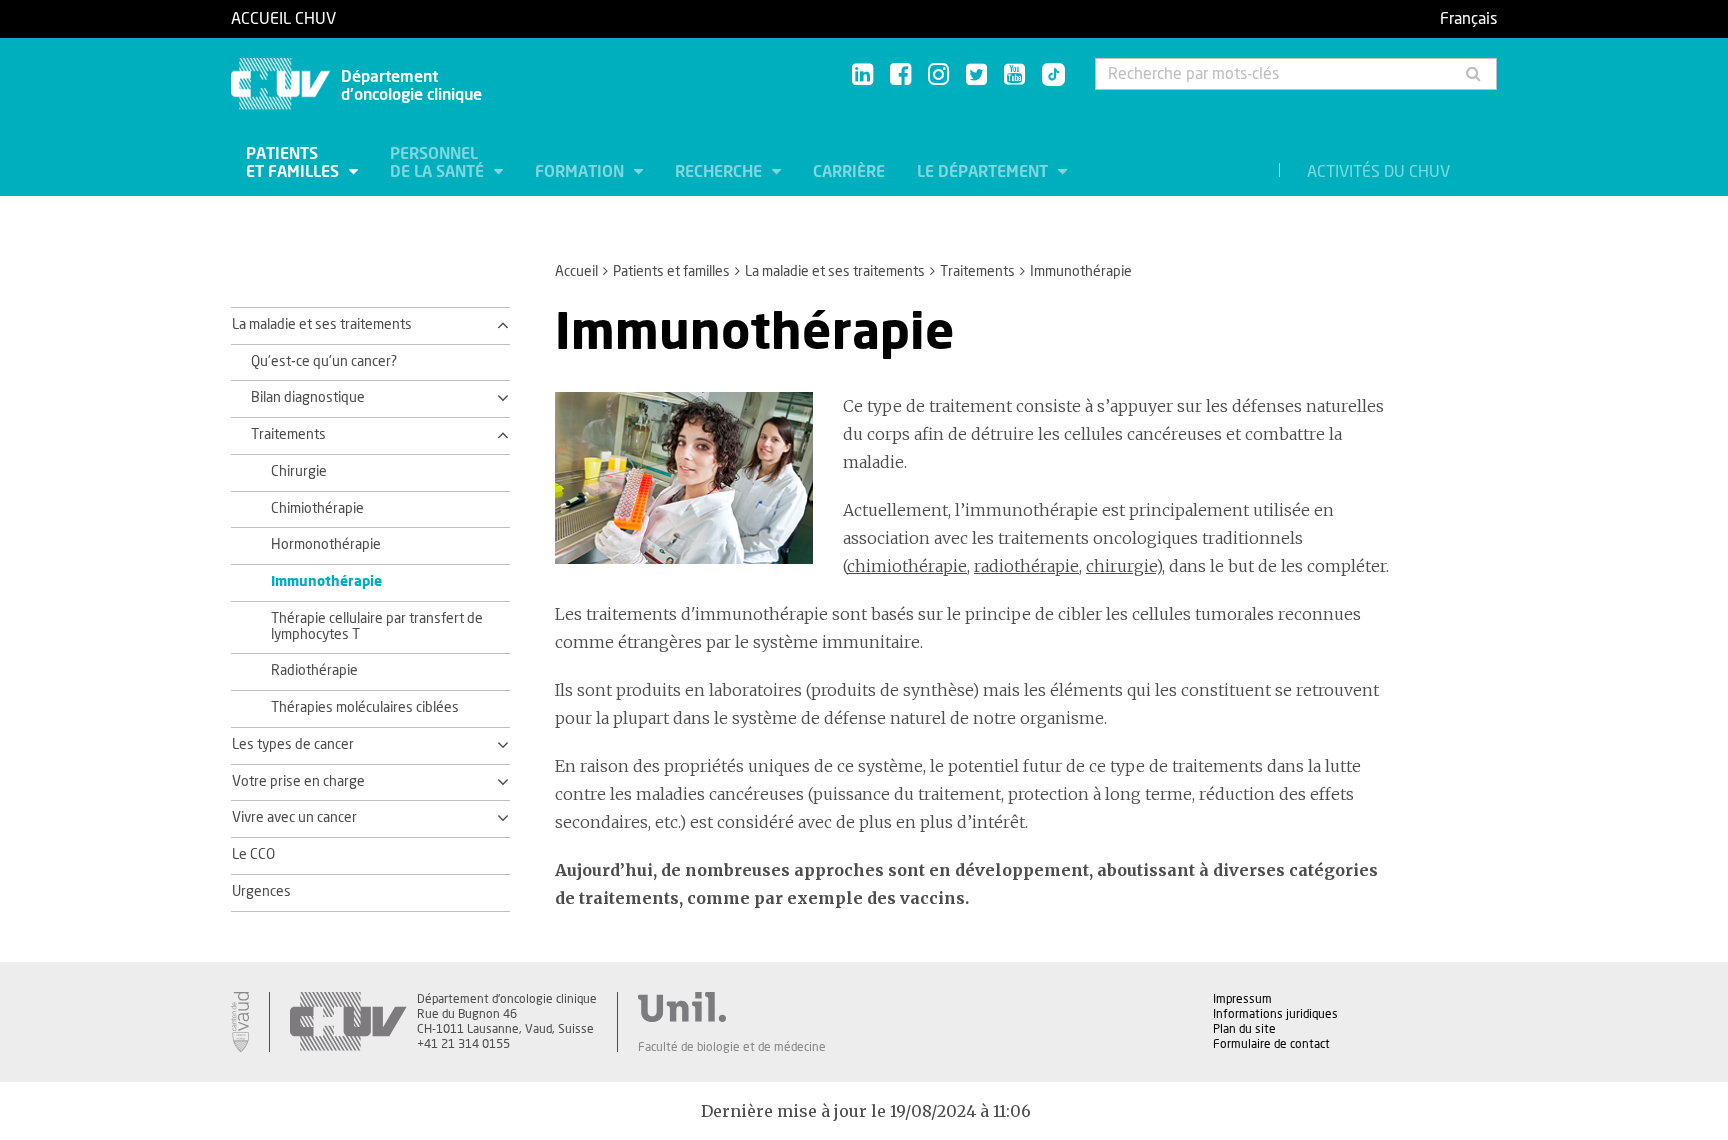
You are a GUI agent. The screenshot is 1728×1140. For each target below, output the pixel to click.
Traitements (977, 272)
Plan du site (1244, 1029)
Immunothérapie (326, 582)
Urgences (261, 892)
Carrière (849, 172)
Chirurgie (299, 472)
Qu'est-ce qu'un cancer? (324, 362)
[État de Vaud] (240, 1022)
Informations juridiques (1275, 1014)
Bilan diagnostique (308, 398)
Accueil (576, 272)
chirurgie (1121, 566)
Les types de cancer (293, 745)
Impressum (1242, 999)
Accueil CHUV (283, 19)
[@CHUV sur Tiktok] (1047, 76)
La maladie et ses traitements (835, 272)
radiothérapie (1026, 566)
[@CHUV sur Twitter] (976, 75)
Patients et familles (294, 163)
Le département (984, 172)
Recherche (720, 172)
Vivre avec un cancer (294, 818)
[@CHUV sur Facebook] (900, 75)
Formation (581, 172)
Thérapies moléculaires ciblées (365, 708)
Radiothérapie (314, 671)
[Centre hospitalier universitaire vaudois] (348, 1022)
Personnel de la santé (439, 163)
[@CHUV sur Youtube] (1014, 75)
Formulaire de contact (1271, 1044)
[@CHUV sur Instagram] (938, 75)
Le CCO (253, 855)
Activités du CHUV (1378, 172)
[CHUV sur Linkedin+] (862, 75)
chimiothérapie (907, 566)
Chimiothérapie (317, 509)
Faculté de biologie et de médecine (732, 1047)
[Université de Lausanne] (732, 1007)
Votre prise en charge (298, 782)
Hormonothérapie (326, 545)
